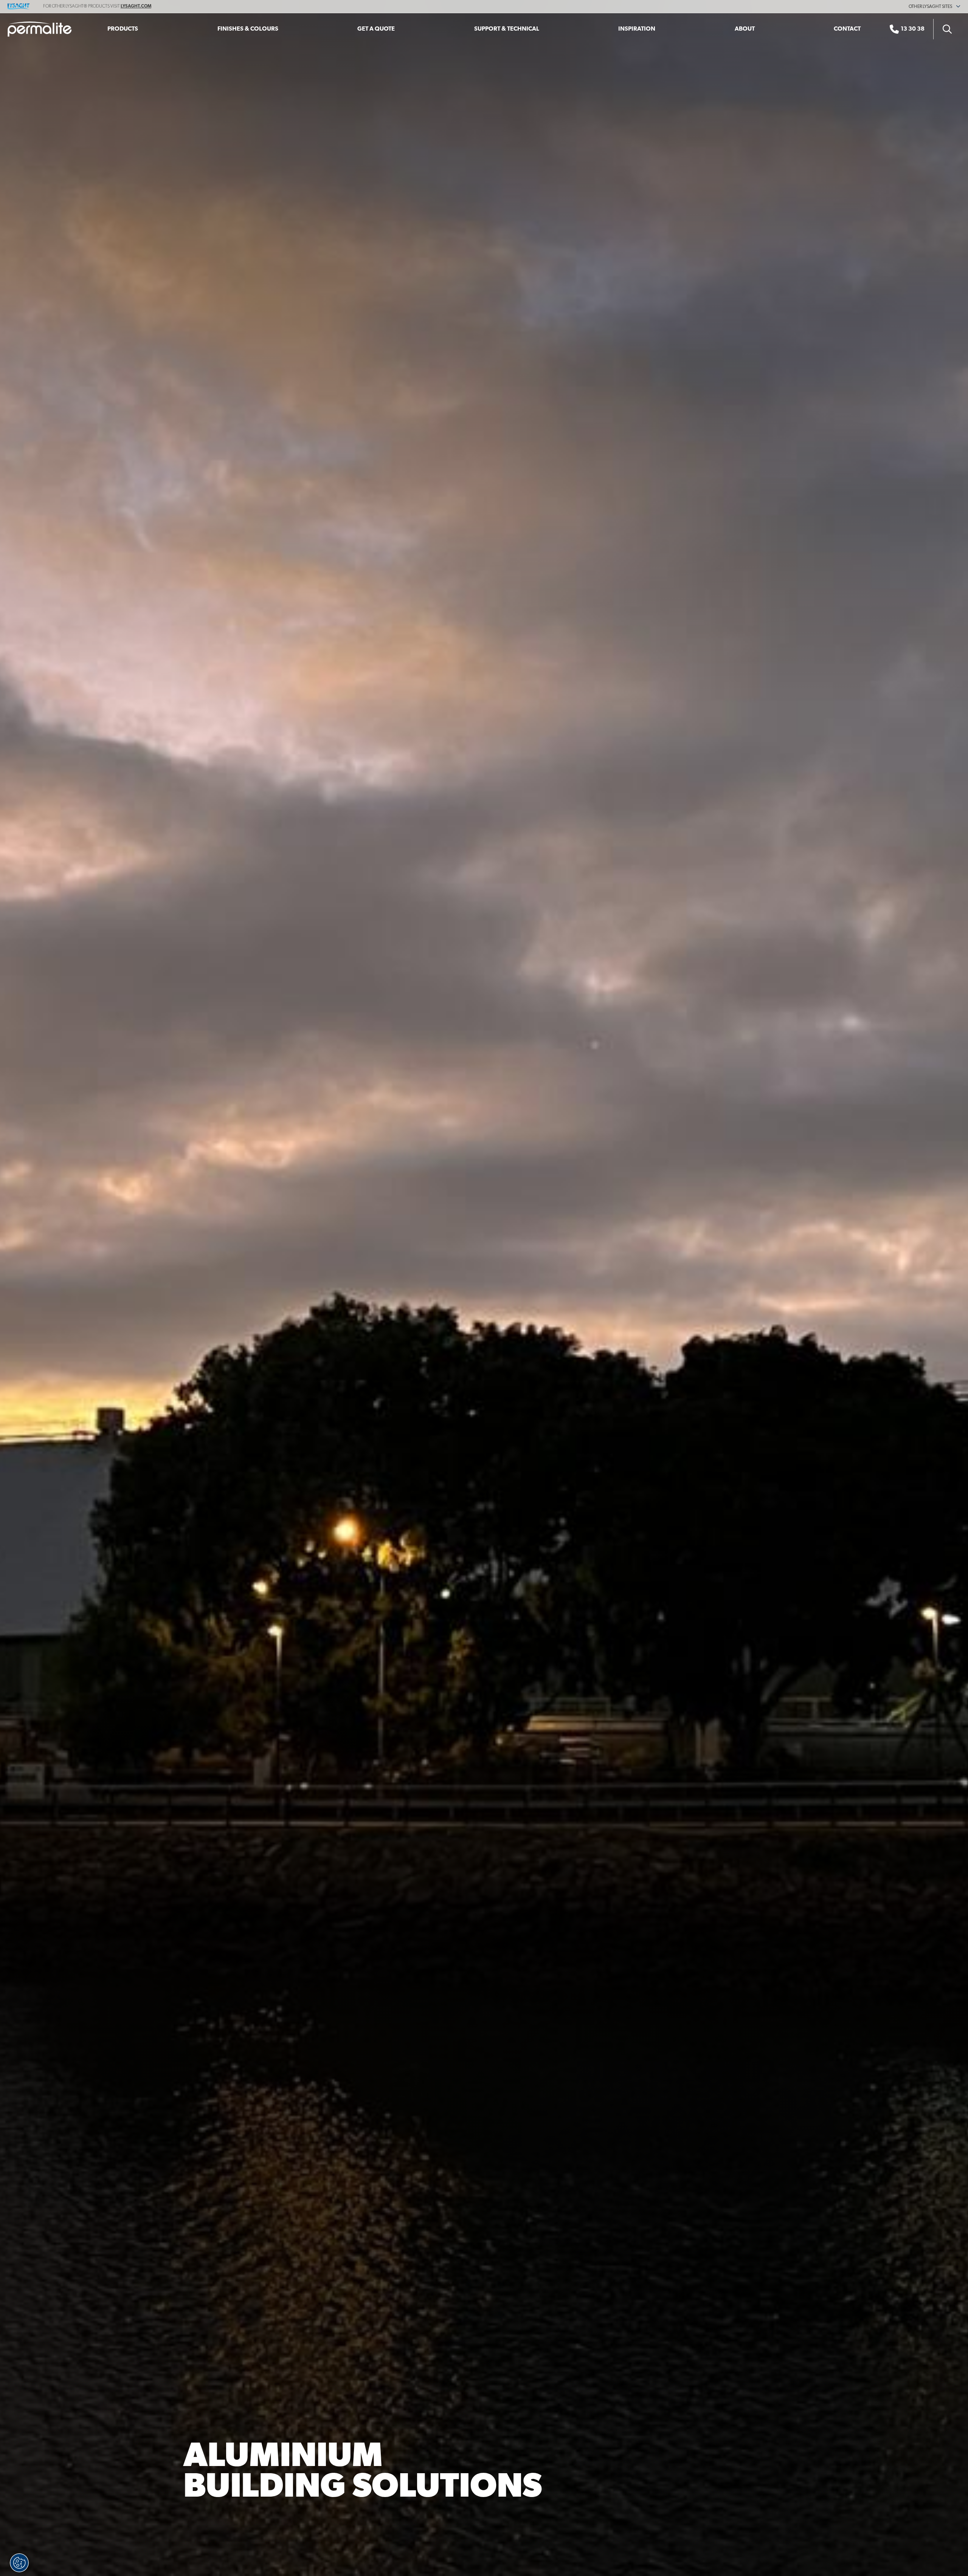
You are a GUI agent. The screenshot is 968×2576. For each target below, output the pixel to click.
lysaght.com (136, 6)
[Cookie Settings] (19, 2563)
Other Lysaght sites (931, 7)
